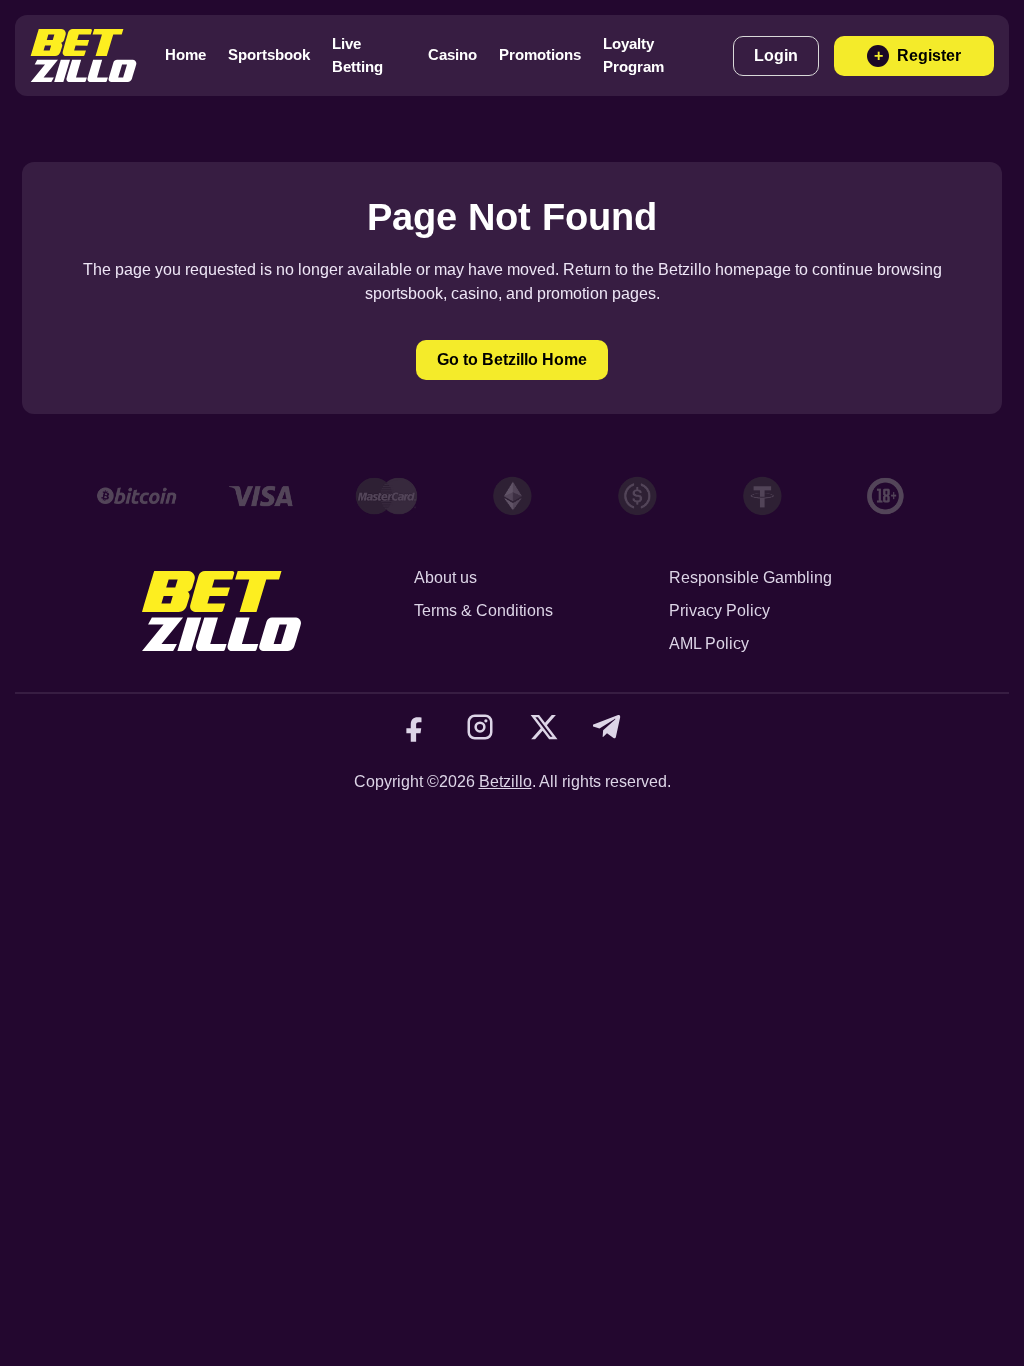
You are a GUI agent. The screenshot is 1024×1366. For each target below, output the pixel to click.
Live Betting (357, 55)
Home (185, 54)
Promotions (540, 54)
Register (918, 55)
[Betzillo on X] (544, 727)
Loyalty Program (633, 55)
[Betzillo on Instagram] (480, 727)
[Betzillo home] (83, 55)
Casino (452, 54)
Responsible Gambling (750, 577)
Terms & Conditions (483, 610)
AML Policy (709, 643)
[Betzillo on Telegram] (608, 727)
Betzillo (505, 781)
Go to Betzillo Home (512, 359)
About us (445, 577)
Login (776, 55)
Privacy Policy (719, 610)
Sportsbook (269, 54)
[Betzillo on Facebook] (416, 727)
